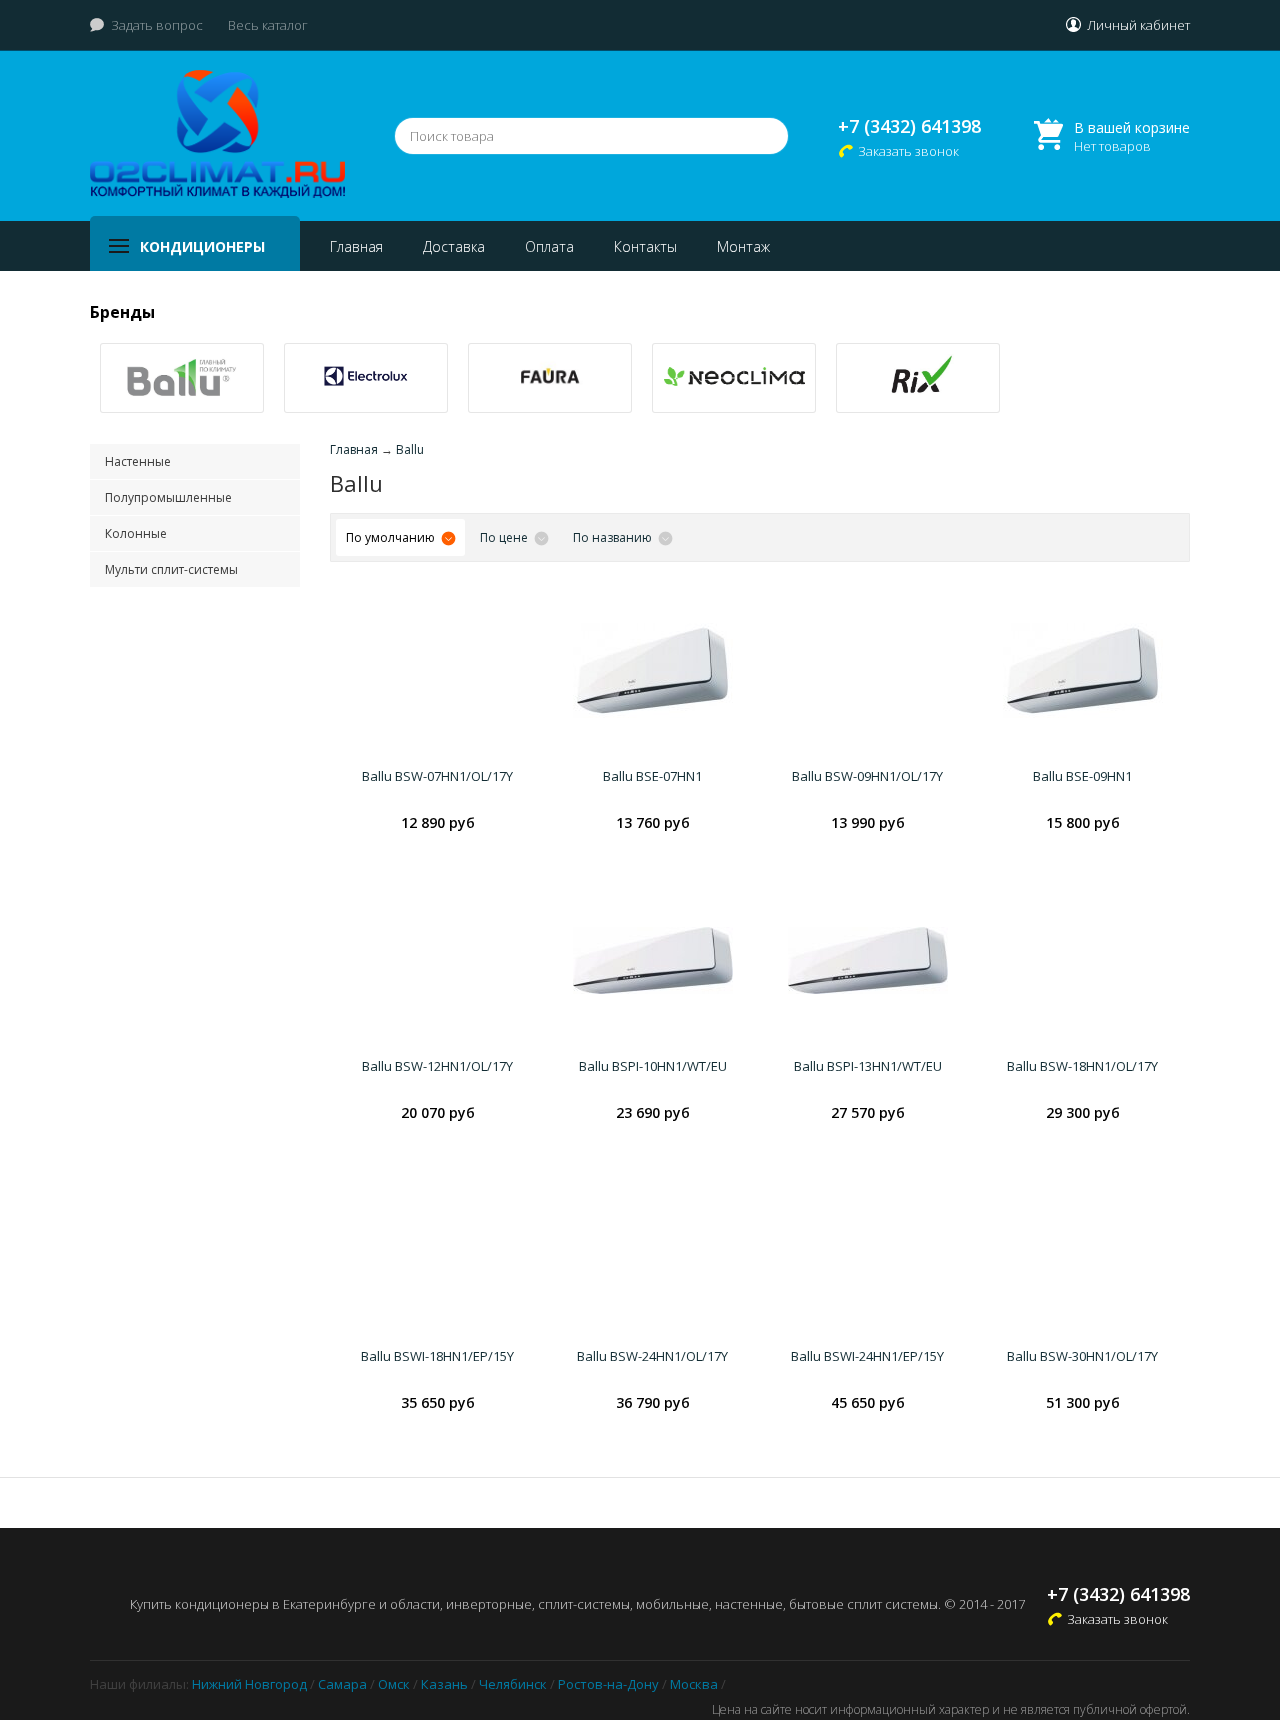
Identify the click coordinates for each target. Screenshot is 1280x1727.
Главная (356, 246)
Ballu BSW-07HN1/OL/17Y (437, 776)
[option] (182, 378)
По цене (504, 537)
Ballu (410, 449)
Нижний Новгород (249, 1684)
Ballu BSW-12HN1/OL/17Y (437, 1066)
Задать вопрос (157, 25)
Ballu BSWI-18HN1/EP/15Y (437, 1356)
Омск (394, 1684)
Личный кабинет (1138, 25)
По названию (612, 537)
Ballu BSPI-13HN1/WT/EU (868, 1066)
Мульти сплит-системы (171, 569)
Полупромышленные (168, 497)
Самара (342, 1684)
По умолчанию (390, 537)
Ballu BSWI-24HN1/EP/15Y (867, 1356)
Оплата (549, 246)
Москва (694, 1684)
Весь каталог (268, 25)
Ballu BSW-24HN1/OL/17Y (652, 1356)
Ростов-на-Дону (608, 1684)
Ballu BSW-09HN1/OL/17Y (867, 776)
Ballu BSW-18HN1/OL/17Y (1082, 1066)
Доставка (454, 246)
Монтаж (743, 246)
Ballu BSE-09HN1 (1082, 776)
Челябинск (513, 1684)
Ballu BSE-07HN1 (652, 776)
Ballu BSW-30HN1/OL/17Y (1082, 1356)
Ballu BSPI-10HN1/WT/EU (653, 1066)
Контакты (645, 246)
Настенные (138, 461)
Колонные (136, 533)
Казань (444, 1684)
